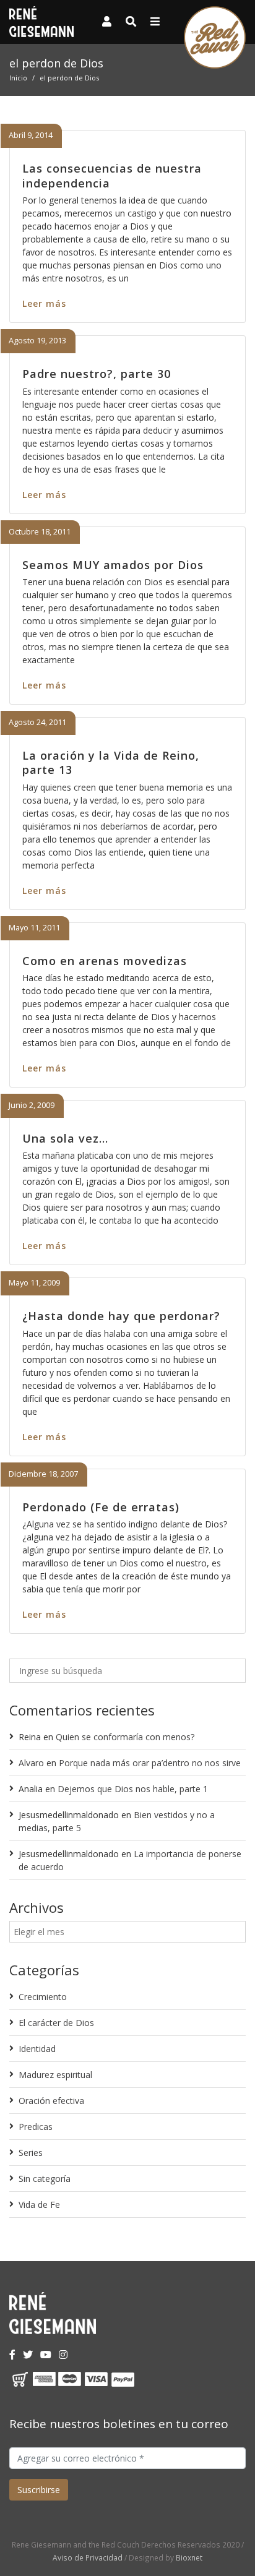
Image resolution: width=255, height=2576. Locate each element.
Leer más (44, 303)
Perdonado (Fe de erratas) (101, 1507)
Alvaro (31, 1763)
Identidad (37, 2049)
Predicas (36, 2127)
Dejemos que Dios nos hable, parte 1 (133, 1789)
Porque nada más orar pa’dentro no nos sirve (150, 1763)
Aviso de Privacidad (88, 2557)
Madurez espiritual (55, 2075)
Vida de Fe (39, 2205)
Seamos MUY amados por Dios (113, 565)
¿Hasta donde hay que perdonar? (121, 1316)
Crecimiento (43, 1997)
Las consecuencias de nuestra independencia (112, 175)
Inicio (18, 78)
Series (31, 2153)
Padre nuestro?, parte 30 (97, 374)
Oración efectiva (51, 2101)
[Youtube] (46, 2355)
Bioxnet (189, 2557)
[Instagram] (63, 2355)
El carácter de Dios (56, 2023)
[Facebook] (12, 2355)
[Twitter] (28, 2355)
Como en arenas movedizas (105, 961)
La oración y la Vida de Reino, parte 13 (111, 762)
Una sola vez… (65, 1138)
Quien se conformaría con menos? (125, 1737)
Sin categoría (45, 2179)
